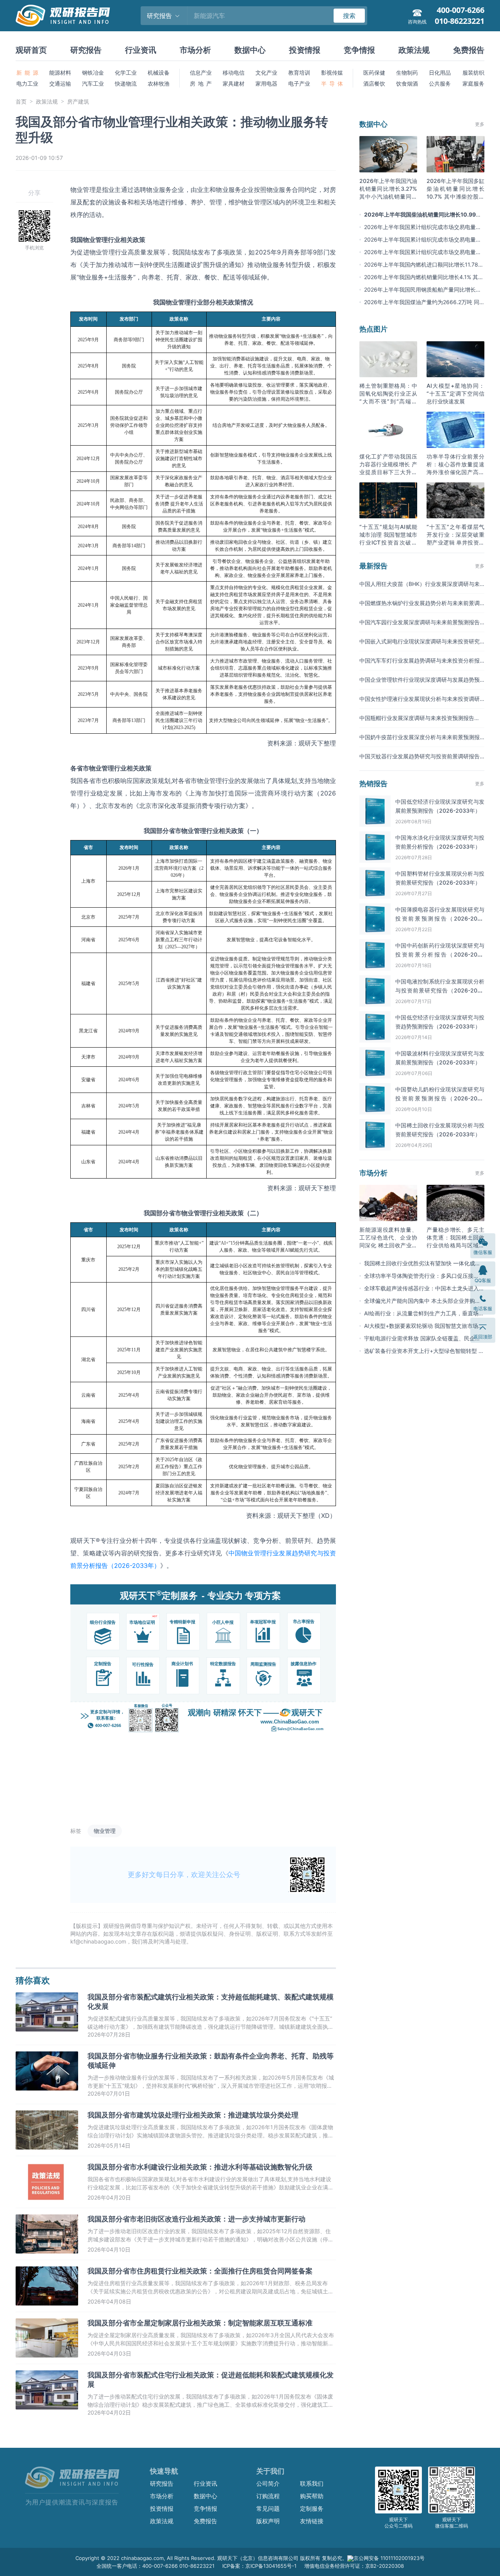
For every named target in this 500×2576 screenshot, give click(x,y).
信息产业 (201, 73)
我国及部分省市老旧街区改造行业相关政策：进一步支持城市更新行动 (196, 2219)
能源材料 (60, 73)
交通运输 (60, 83)
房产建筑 (78, 101)
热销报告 (373, 784)
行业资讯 (141, 50)
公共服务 (440, 83)
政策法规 (414, 50)
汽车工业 (93, 83)
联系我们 (312, 2484)
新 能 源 (27, 73)
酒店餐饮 (374, 83)
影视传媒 (332, 73)
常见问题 (268, 2509)
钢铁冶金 (93, 73)
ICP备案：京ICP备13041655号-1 (259, 2566)
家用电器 (266, 83)
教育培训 (299, 73)
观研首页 (31, 50)
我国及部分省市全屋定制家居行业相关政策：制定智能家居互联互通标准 (200, 2323)
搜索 (349, 16)
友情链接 (312, 2521)
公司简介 (268, 2484)
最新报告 (373, 566)
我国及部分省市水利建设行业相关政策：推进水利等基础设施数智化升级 (200, 2167)
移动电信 (234, 73)
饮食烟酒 (407, 83)
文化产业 (266, 73)
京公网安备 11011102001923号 (389, 2558)
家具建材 (234, 83)
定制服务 (312, 2509)
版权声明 (268, 2521)
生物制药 (407, 73)
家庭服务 (473, 83)
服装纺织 (473, 73)
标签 (76, 1831)
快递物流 (126, 83)
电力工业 (27, 83)
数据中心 (250, 50)
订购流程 (268, 2496)
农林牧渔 (159, 83)
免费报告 (469, 50)
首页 (21, 101)
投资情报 (305, 50)
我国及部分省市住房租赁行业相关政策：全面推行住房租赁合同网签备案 (200, 2271)
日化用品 (440, 73)
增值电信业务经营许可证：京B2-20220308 (354, 2566)
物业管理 (105, 1831)
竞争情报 (359, 50)
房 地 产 (201, 83)
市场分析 (195, 50)
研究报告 (86, 50)
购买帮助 (312, 2496)
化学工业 (126, 73)
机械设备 (159, 73)
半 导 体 (332, 83)
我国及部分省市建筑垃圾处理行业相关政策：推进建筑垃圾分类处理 (193, 2115)
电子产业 (299, 83)
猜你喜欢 (33, 1980)
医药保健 (374, 73)
